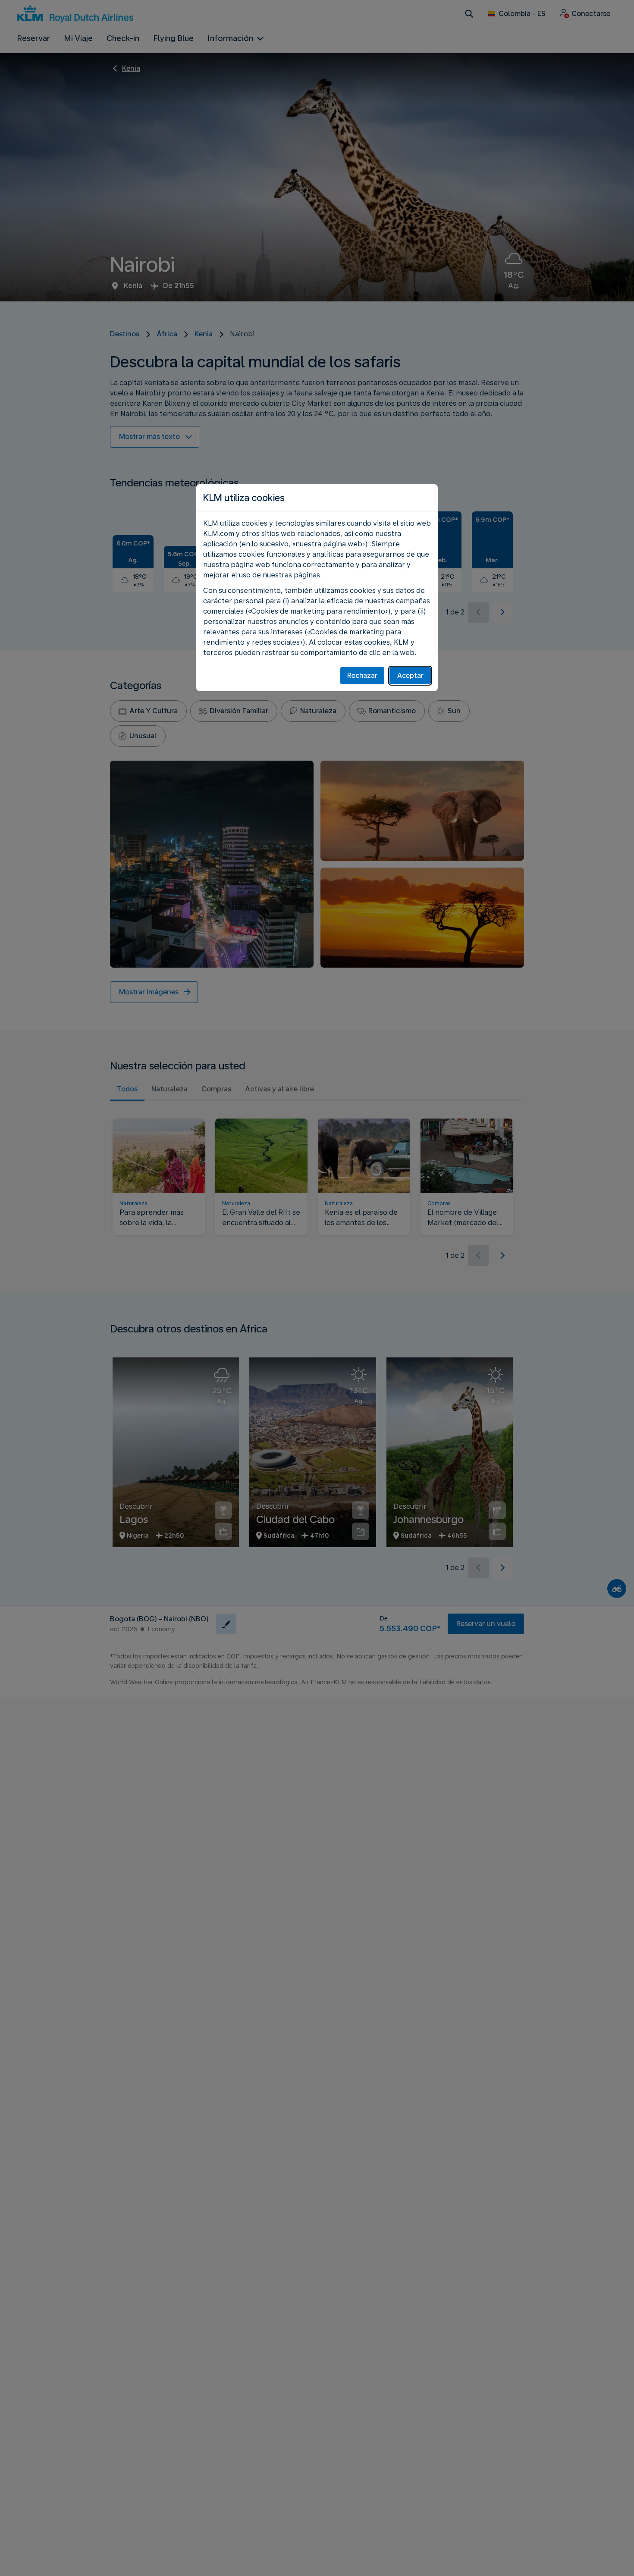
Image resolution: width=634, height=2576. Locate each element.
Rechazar (362, 675)
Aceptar (410, 675)
